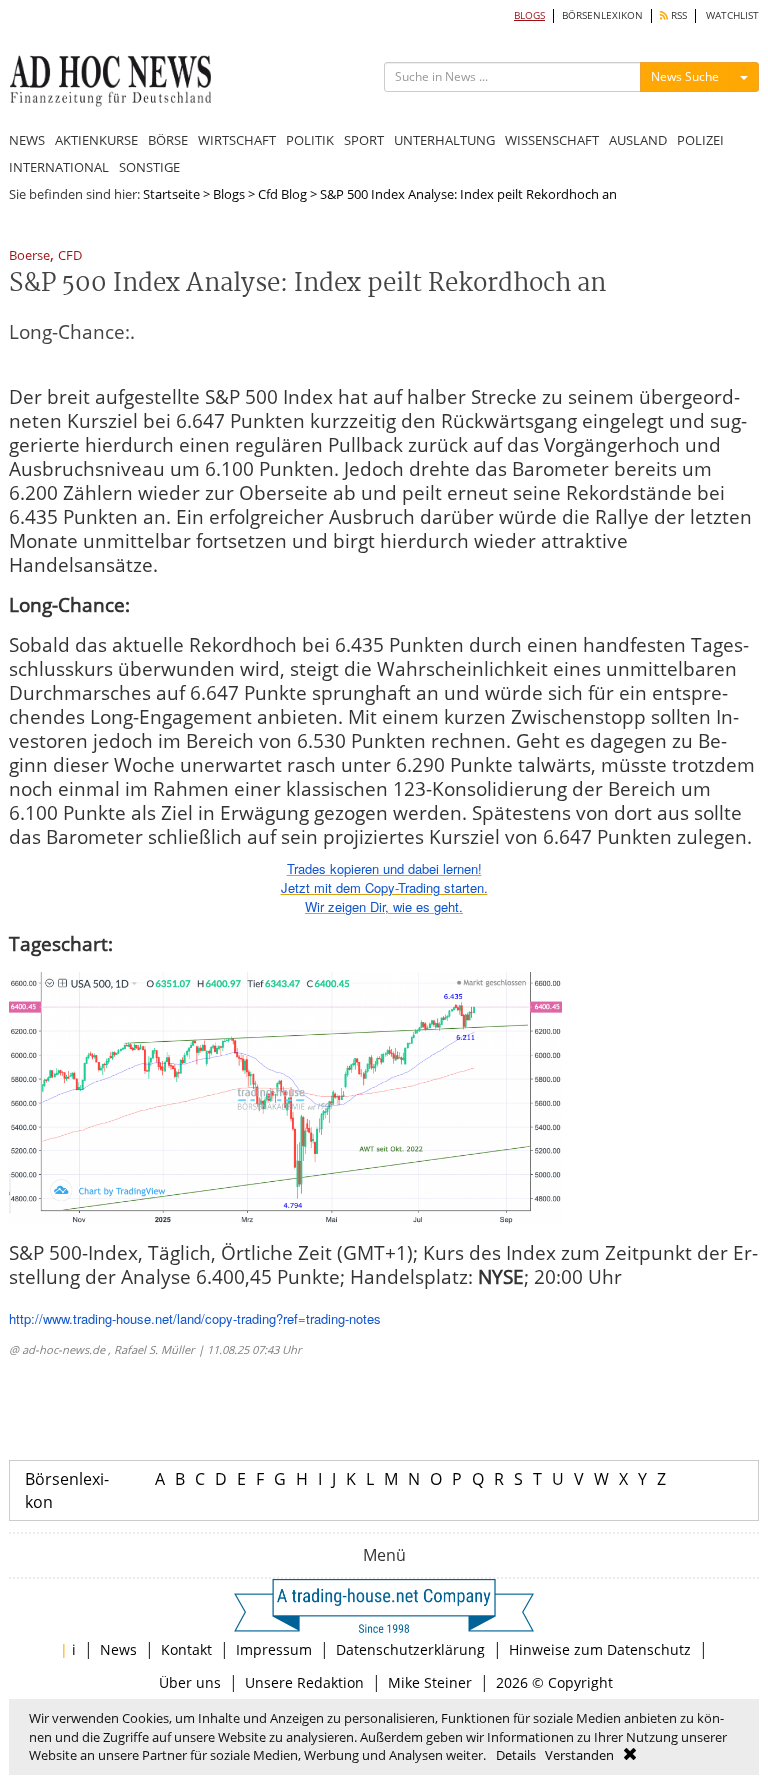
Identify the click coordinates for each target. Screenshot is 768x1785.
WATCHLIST (732, 15)
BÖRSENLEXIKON (602, 15)
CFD (70, 256)
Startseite (171, 194)
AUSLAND (638, 140)
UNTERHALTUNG (444, 140)
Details (516, 1755)
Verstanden (579, 1755)
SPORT (364, 140)
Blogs (229, 194)
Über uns (190, 1682)
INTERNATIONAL (59, 167)
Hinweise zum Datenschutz (600, 1649)
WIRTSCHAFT (237, 140)
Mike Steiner (430, 1682)
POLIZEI (700, 140)
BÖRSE (168, 140)
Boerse (29, 256)
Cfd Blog (282, 194)
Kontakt (186, 1649)
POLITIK (310, 140)
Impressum (274, 1649)
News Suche (685, 76)
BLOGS (529, 15)
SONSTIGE (149, 167)
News (118, 1649)
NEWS (27, 140)
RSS (677, 15)
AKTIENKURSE (96, 140)
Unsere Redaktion (304, 1682)
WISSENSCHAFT (552, 140)
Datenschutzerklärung (410, 1649)
